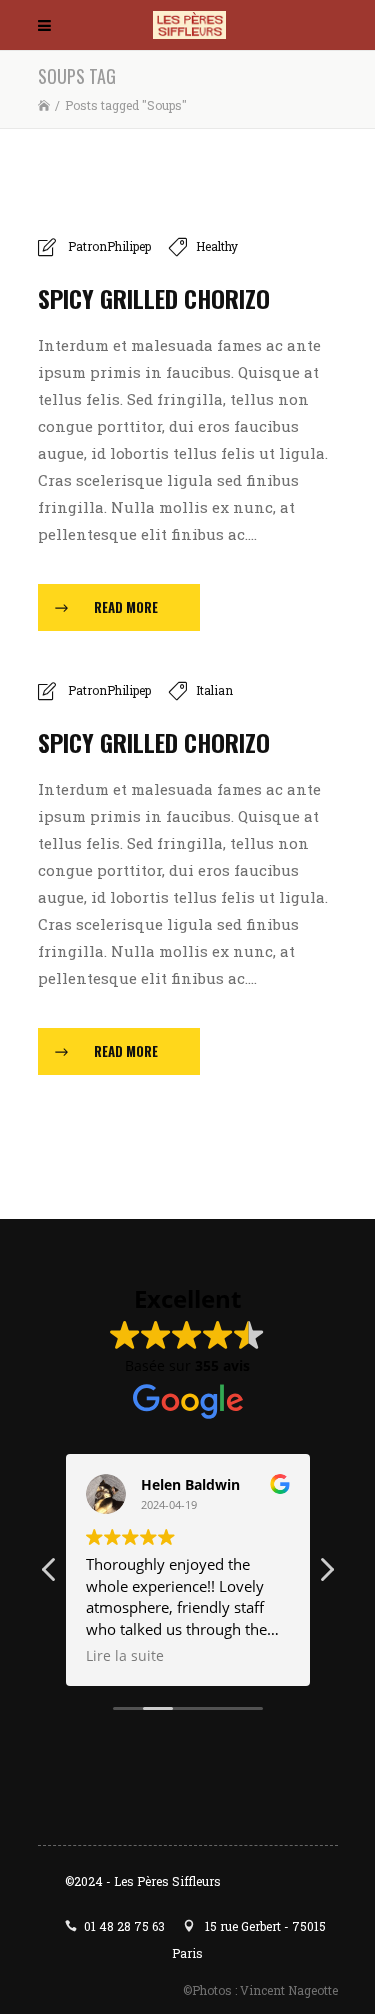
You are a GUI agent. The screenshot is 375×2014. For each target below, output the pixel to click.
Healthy (217, 246)
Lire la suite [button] (125, 1656)
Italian (214, 690)
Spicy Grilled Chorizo (154, 298)
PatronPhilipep (109, 246)
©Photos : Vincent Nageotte (260, 1990)
